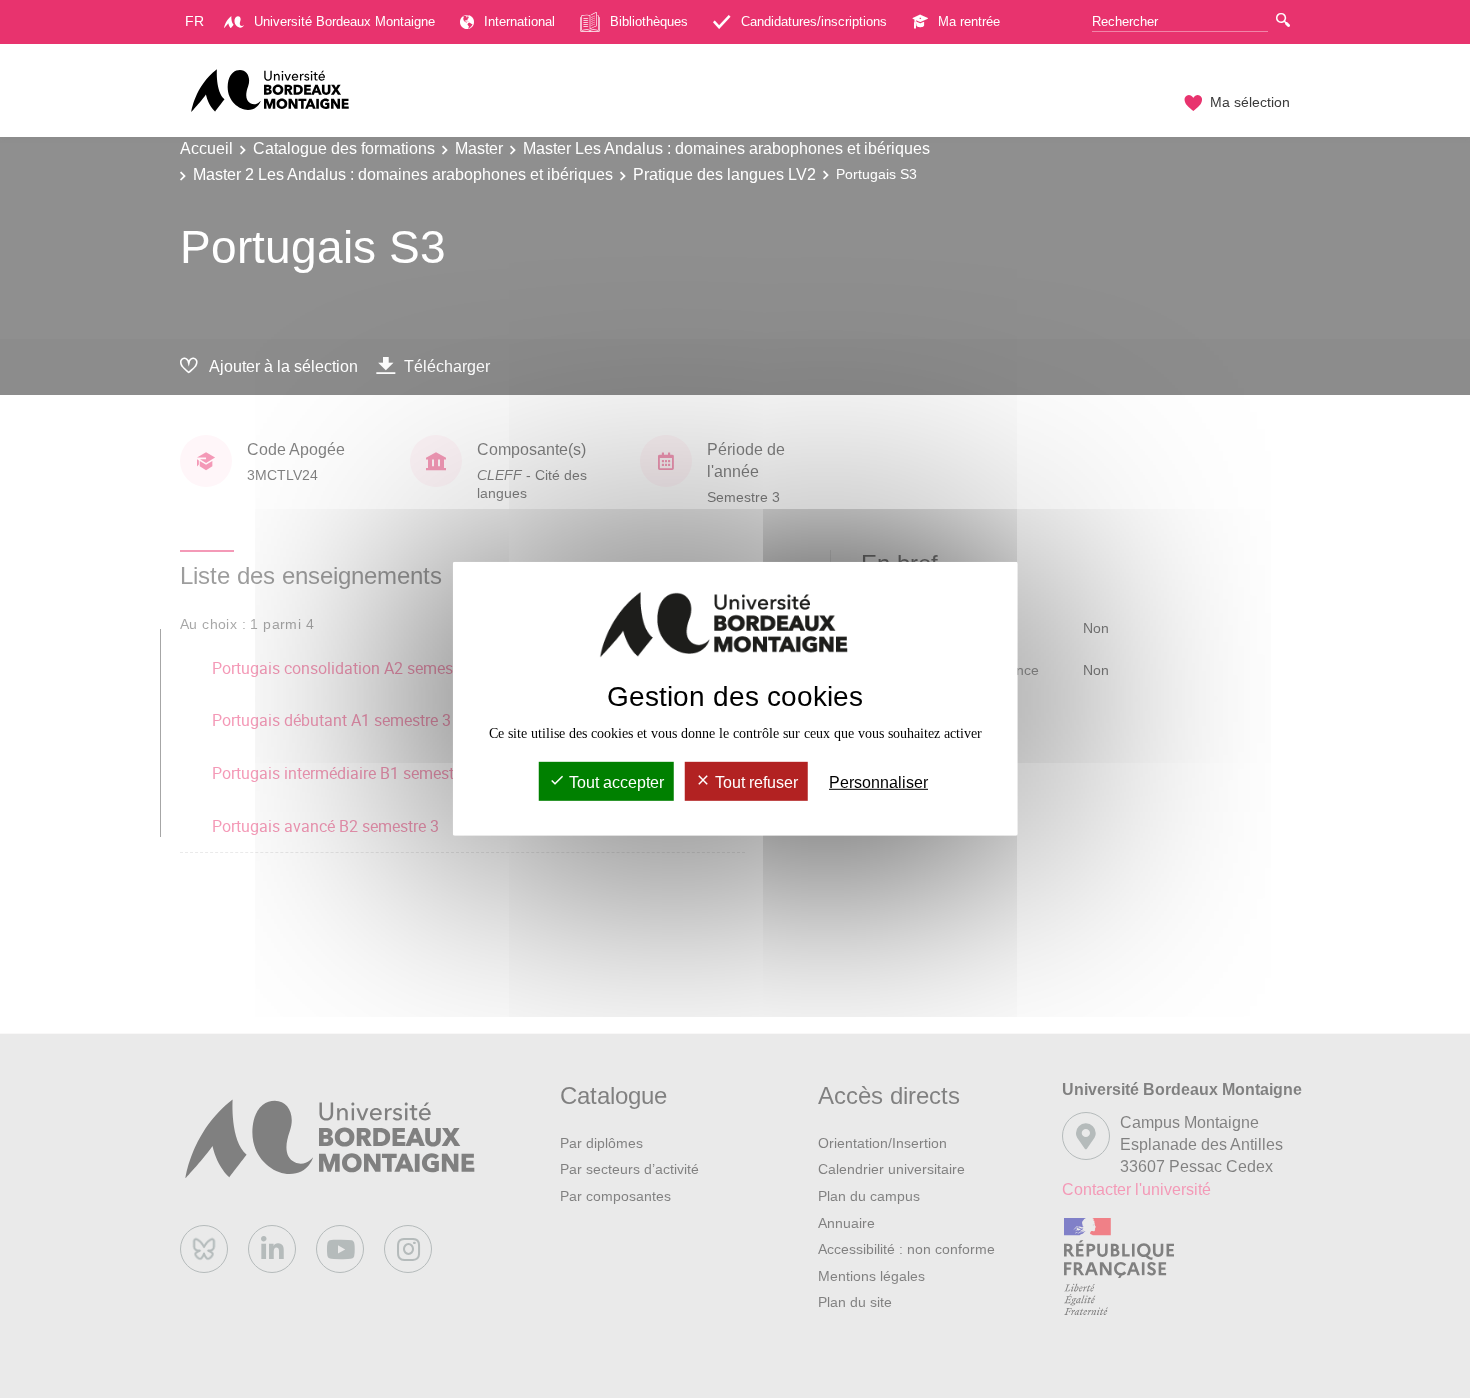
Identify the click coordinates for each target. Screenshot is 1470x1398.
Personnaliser (878, 782)
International (519, 21)
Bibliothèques (649, 21)
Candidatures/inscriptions (814, 21)
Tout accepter (614, 782)
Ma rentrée (969, 21)
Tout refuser (754, 782)
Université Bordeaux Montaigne (344, 21)
